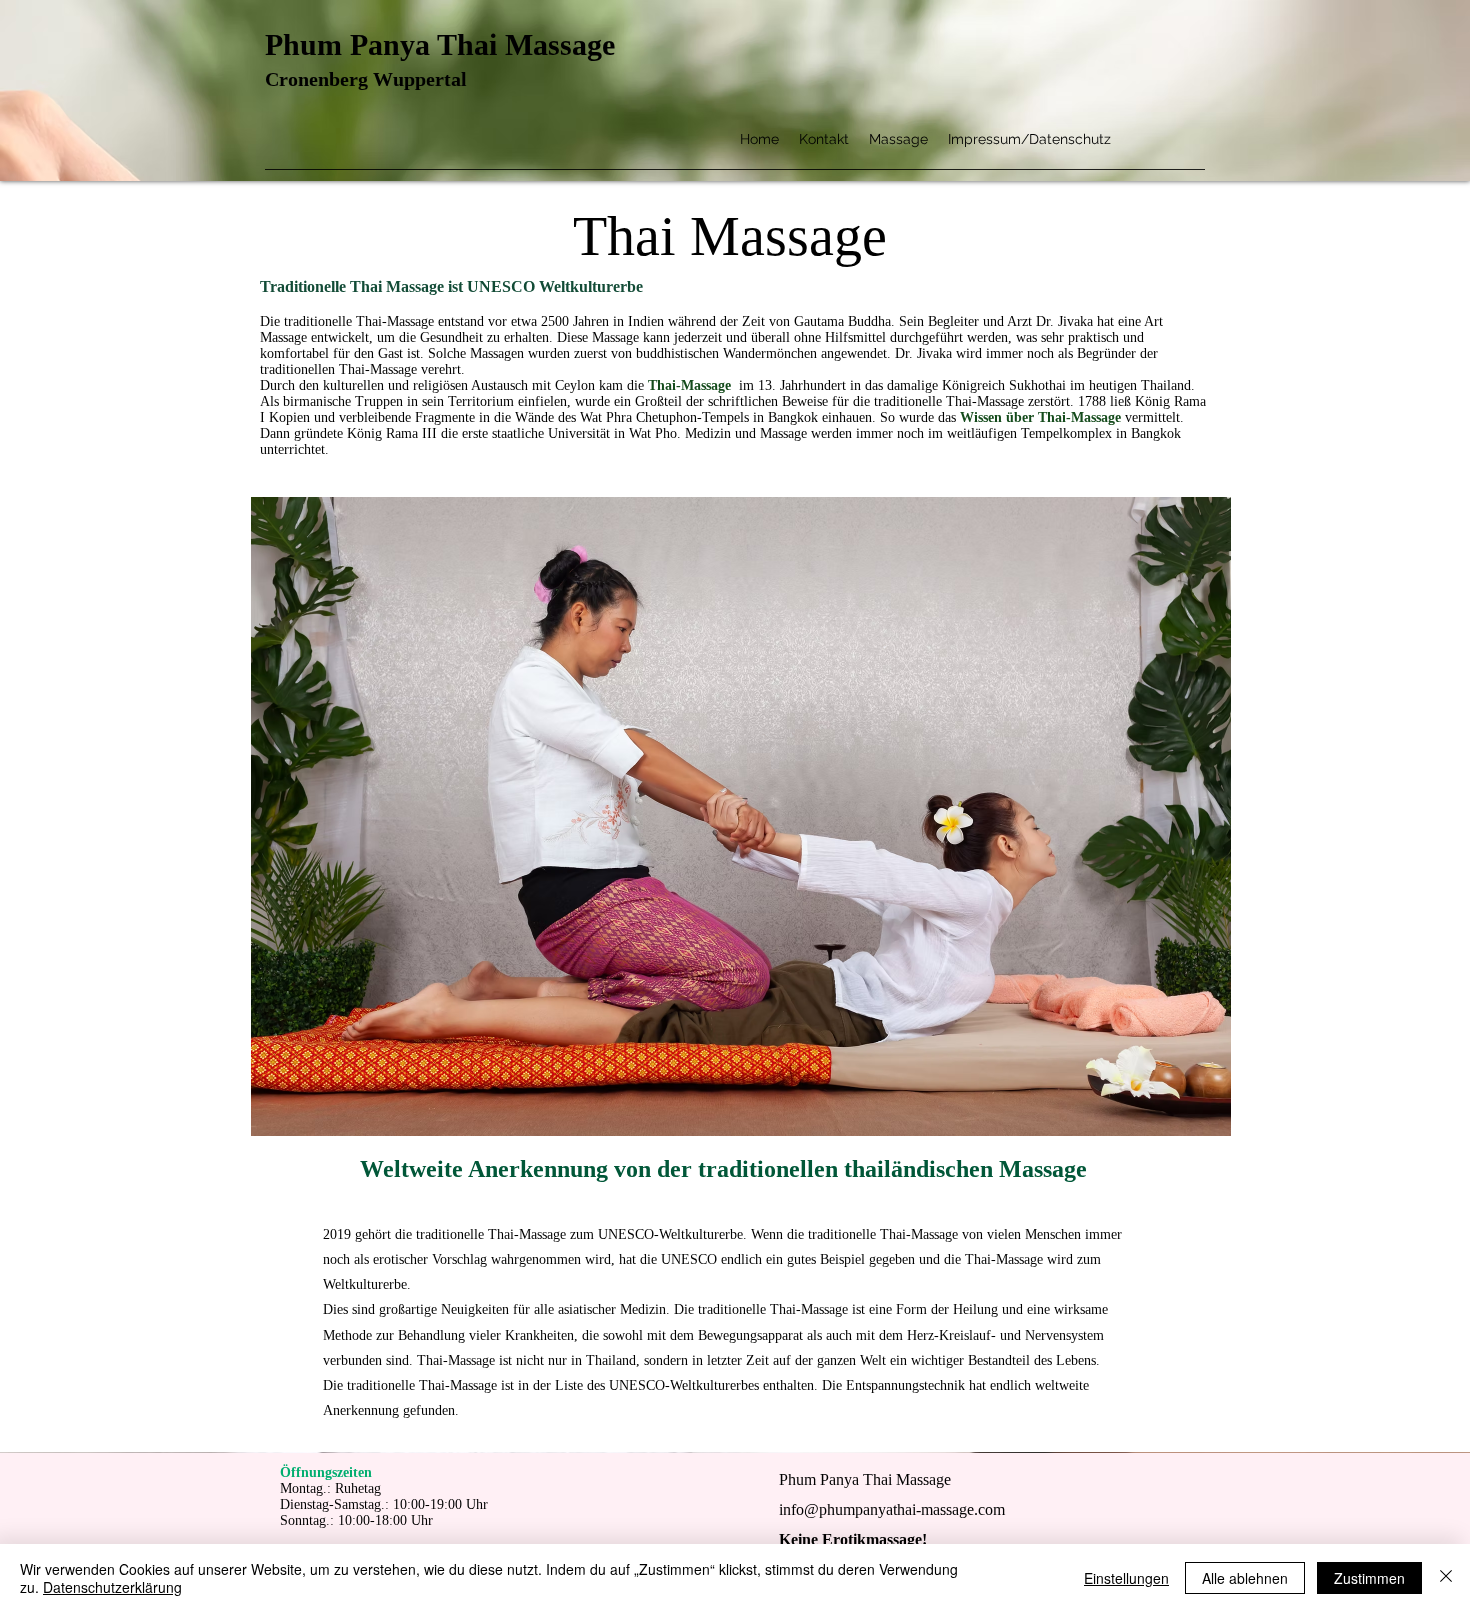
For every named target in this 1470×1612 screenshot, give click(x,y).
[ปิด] (1446, 1578)
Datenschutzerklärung (112, 1587)
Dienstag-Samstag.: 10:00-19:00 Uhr (384, 1504)
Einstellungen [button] (1126, 1578)
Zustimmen (1369, 1578)
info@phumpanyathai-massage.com (892, 1509)
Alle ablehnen (1245, 1578)
